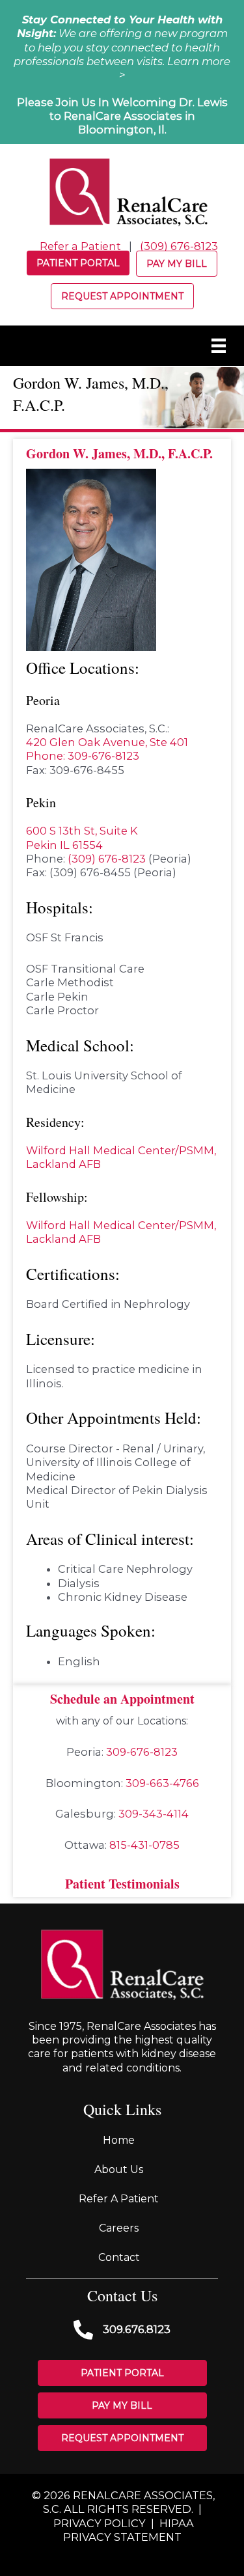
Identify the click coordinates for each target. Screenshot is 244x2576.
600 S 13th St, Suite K (82, 831)
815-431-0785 (144, 1845)
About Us (119, 2169)
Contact (119, 2257)
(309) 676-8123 (179, 246)
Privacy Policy (100, 2523)
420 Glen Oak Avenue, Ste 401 (107, 742)
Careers (119, 2228)
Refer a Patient (80, 246)
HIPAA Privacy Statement (129, 2530)
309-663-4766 (162, 1783)
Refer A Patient (119, 2199)
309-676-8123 (142, 1752)
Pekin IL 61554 (64, 845)
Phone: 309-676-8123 (83, 756)
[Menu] (219, 346)
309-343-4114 (154, 1814)
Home (119, 2140)
